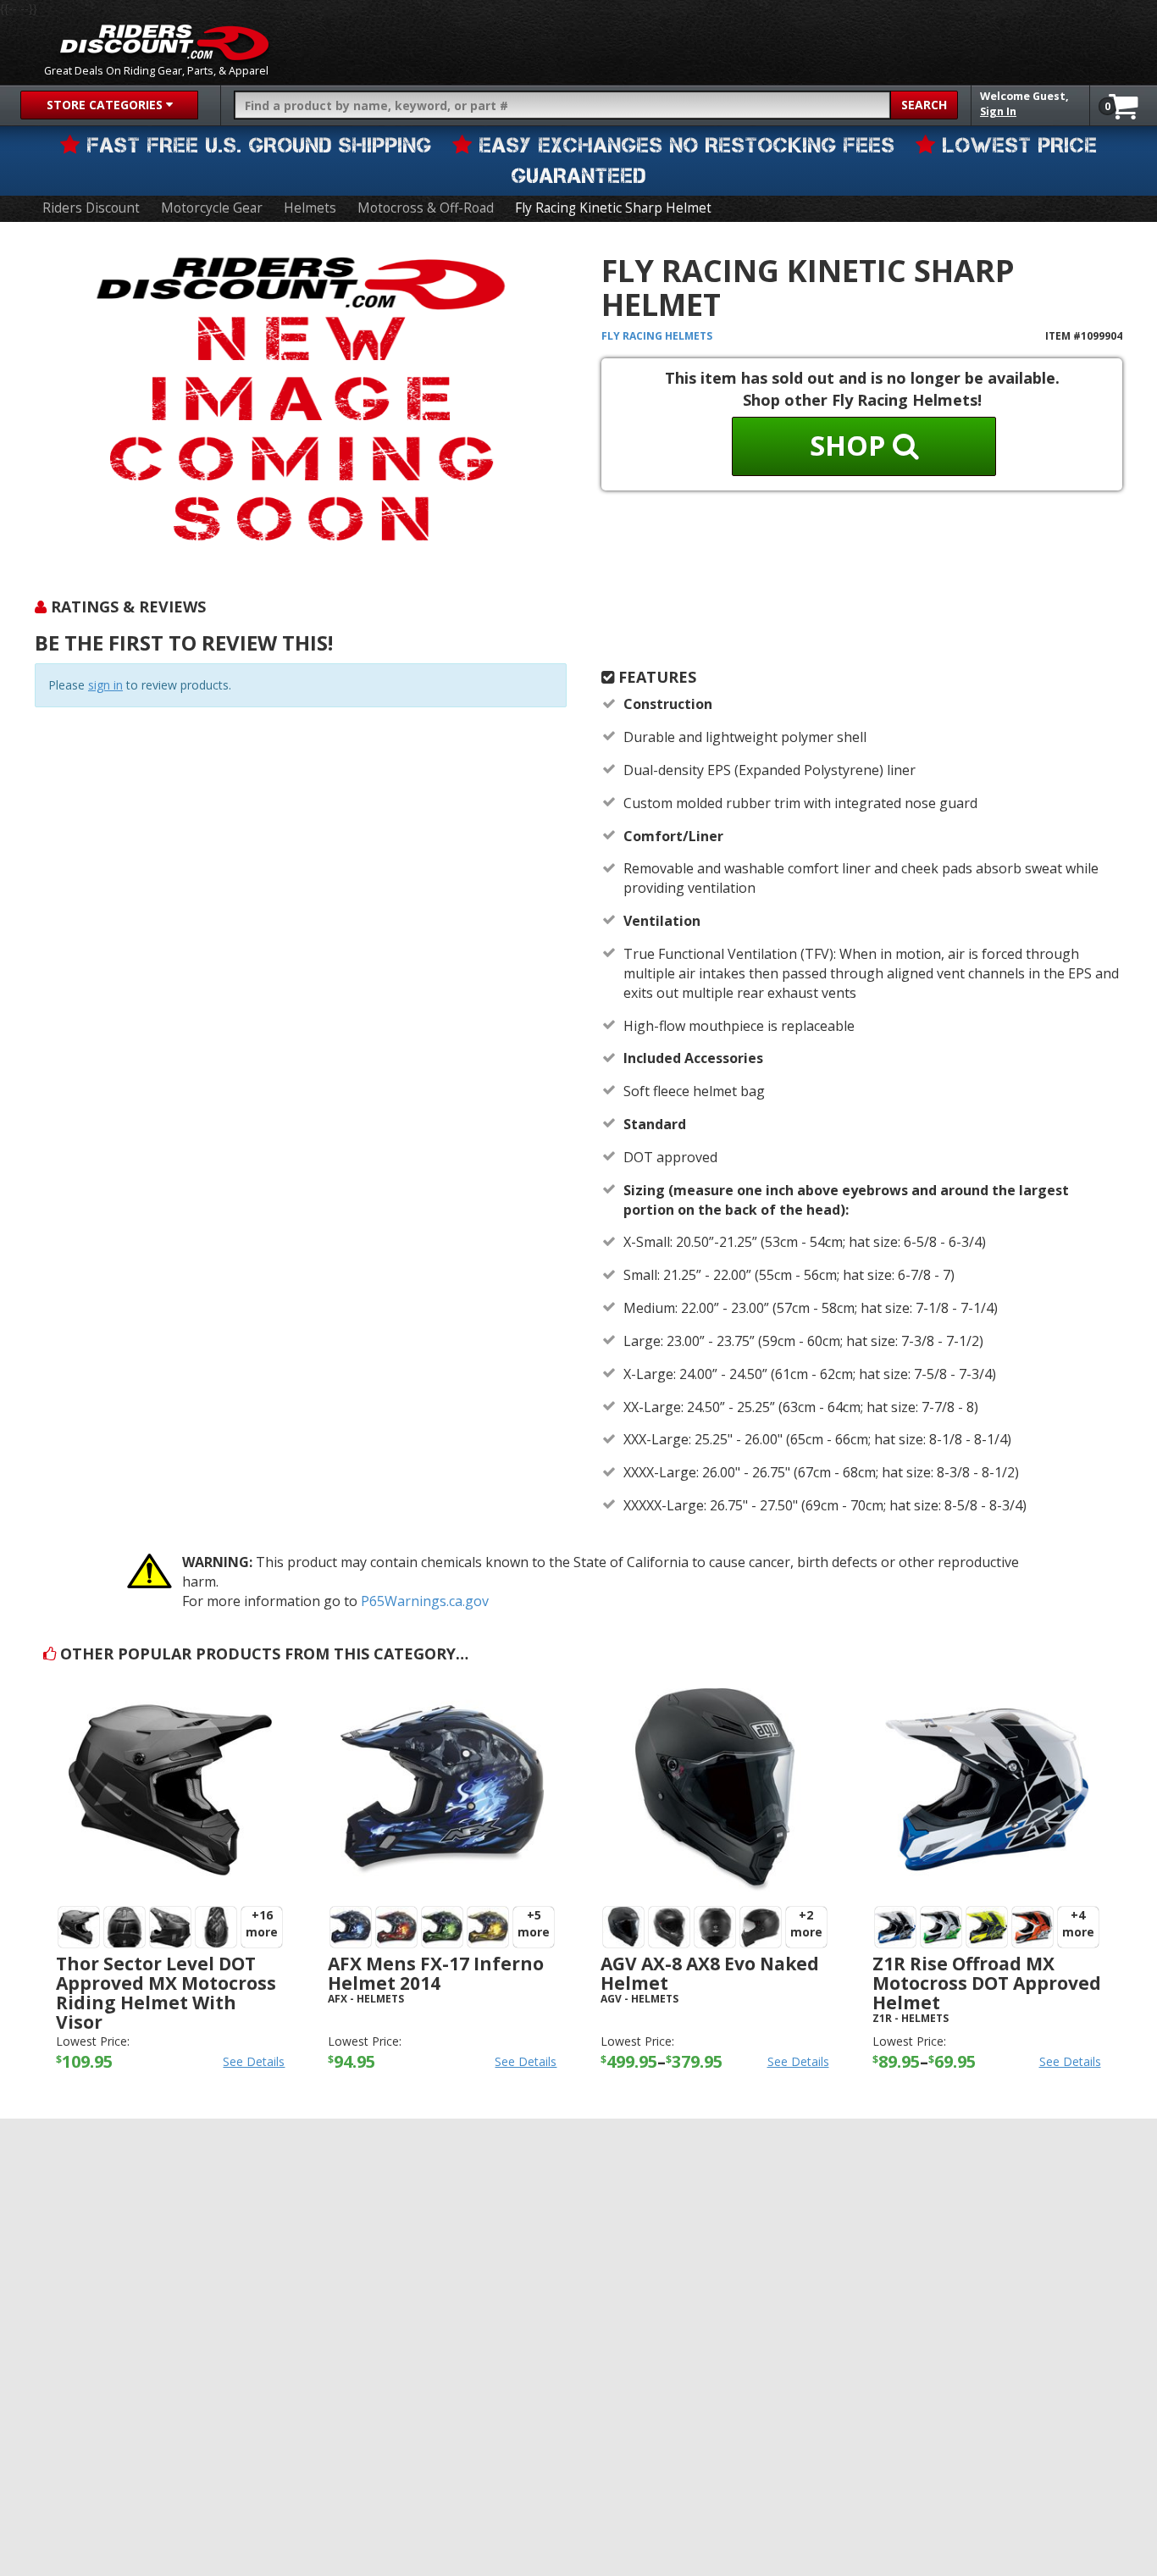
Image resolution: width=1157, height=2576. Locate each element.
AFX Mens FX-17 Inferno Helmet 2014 (436, 1973)
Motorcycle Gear (212, 208)
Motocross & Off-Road (426, 208)
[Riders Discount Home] (164, 42)
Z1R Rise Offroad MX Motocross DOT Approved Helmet (987, 1983)
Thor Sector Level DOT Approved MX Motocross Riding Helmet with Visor (166, 1993)
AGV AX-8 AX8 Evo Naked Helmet (710, 1973)
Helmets (310, 208)
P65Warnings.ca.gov (425, 1601)
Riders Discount (91, 208)
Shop (851, 445)
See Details (254, 2061)
